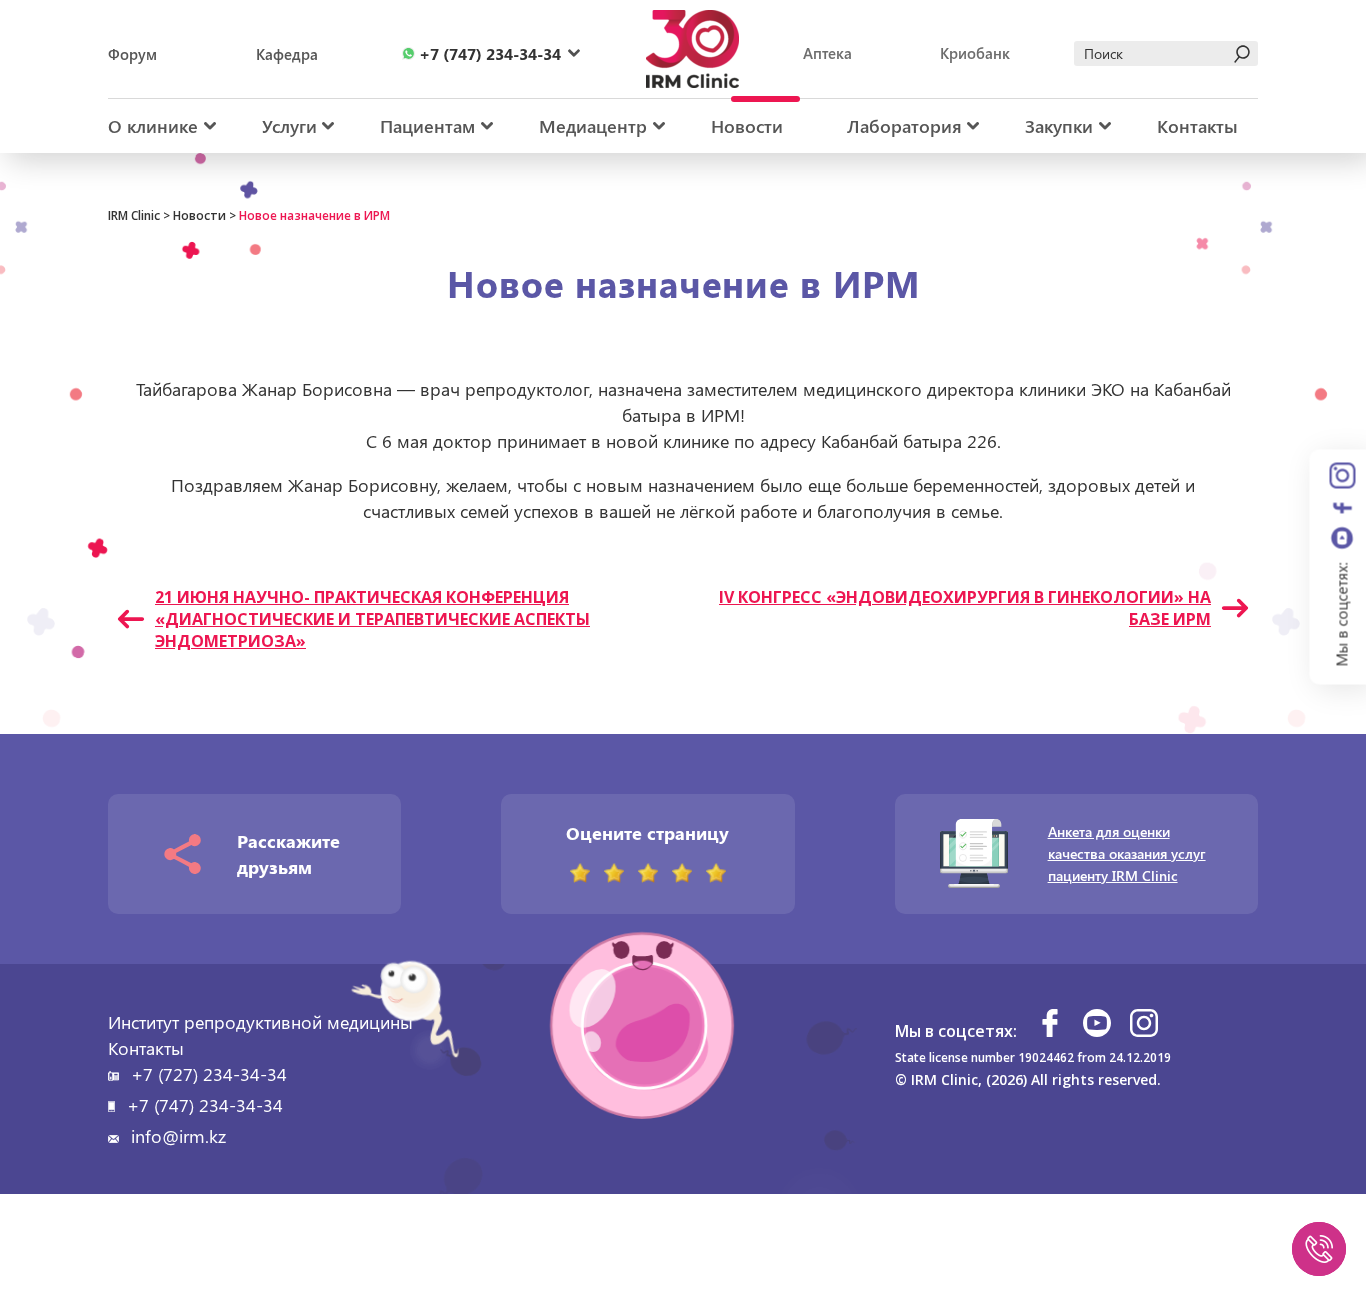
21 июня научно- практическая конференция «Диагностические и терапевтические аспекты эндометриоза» (372, 619)
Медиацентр (593, 126)
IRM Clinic (134, 215)
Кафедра (287, 54)
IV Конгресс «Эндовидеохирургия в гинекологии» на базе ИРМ (965, 608)
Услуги (289, 126)
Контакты (1197, 126)
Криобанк (975, 53)
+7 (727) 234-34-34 (209, 1074)
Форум (132, 54)
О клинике (153, 126)
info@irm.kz (178, 1136)
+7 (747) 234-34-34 (205, 1105)
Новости (747, 126)
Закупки (1059, 126)
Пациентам (427, 126)
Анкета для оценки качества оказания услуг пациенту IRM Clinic (1127, 853)
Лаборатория (904, 126)
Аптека (827, 53)
